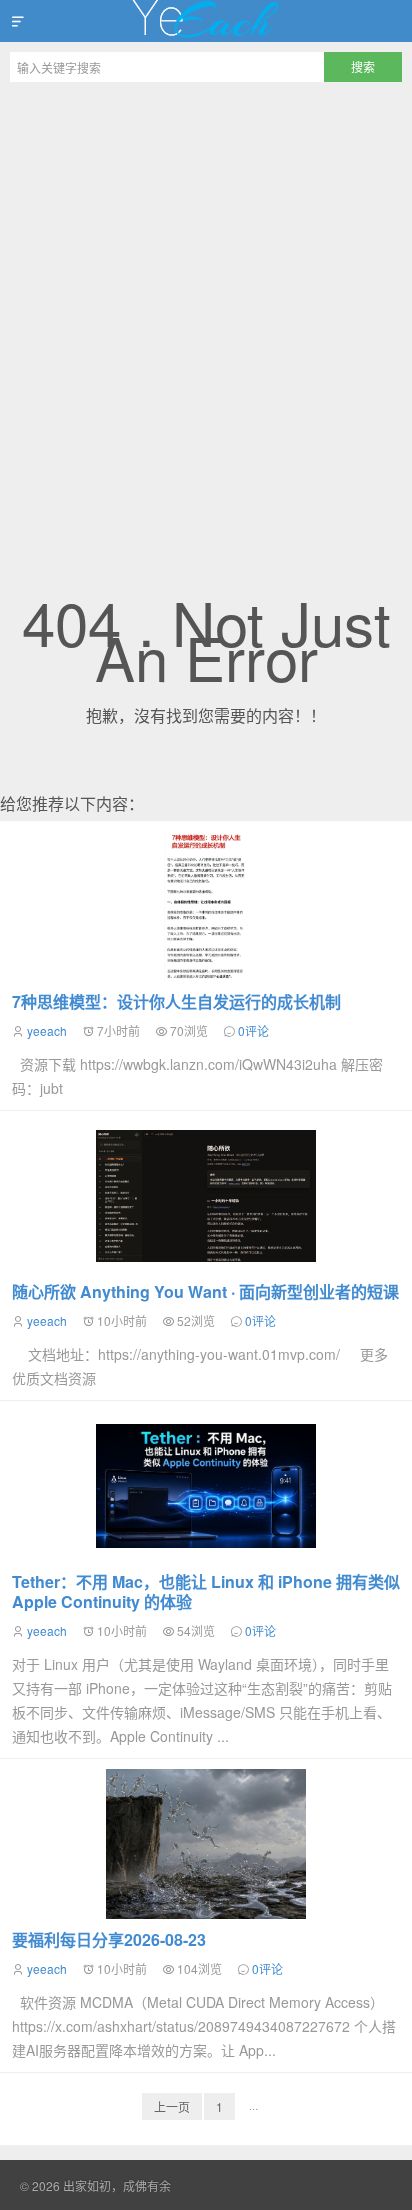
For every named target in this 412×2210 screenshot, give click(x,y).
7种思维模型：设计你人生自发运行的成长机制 (176, 1001)
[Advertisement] (206, 308)
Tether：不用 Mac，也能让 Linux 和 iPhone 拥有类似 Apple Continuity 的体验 (206, 1591)
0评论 (253, 1030)
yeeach (47, 1030)
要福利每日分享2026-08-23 (109, 1939)
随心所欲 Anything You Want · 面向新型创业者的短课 (205, 1291)
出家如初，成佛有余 (206, 21)
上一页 (172, 2106)
